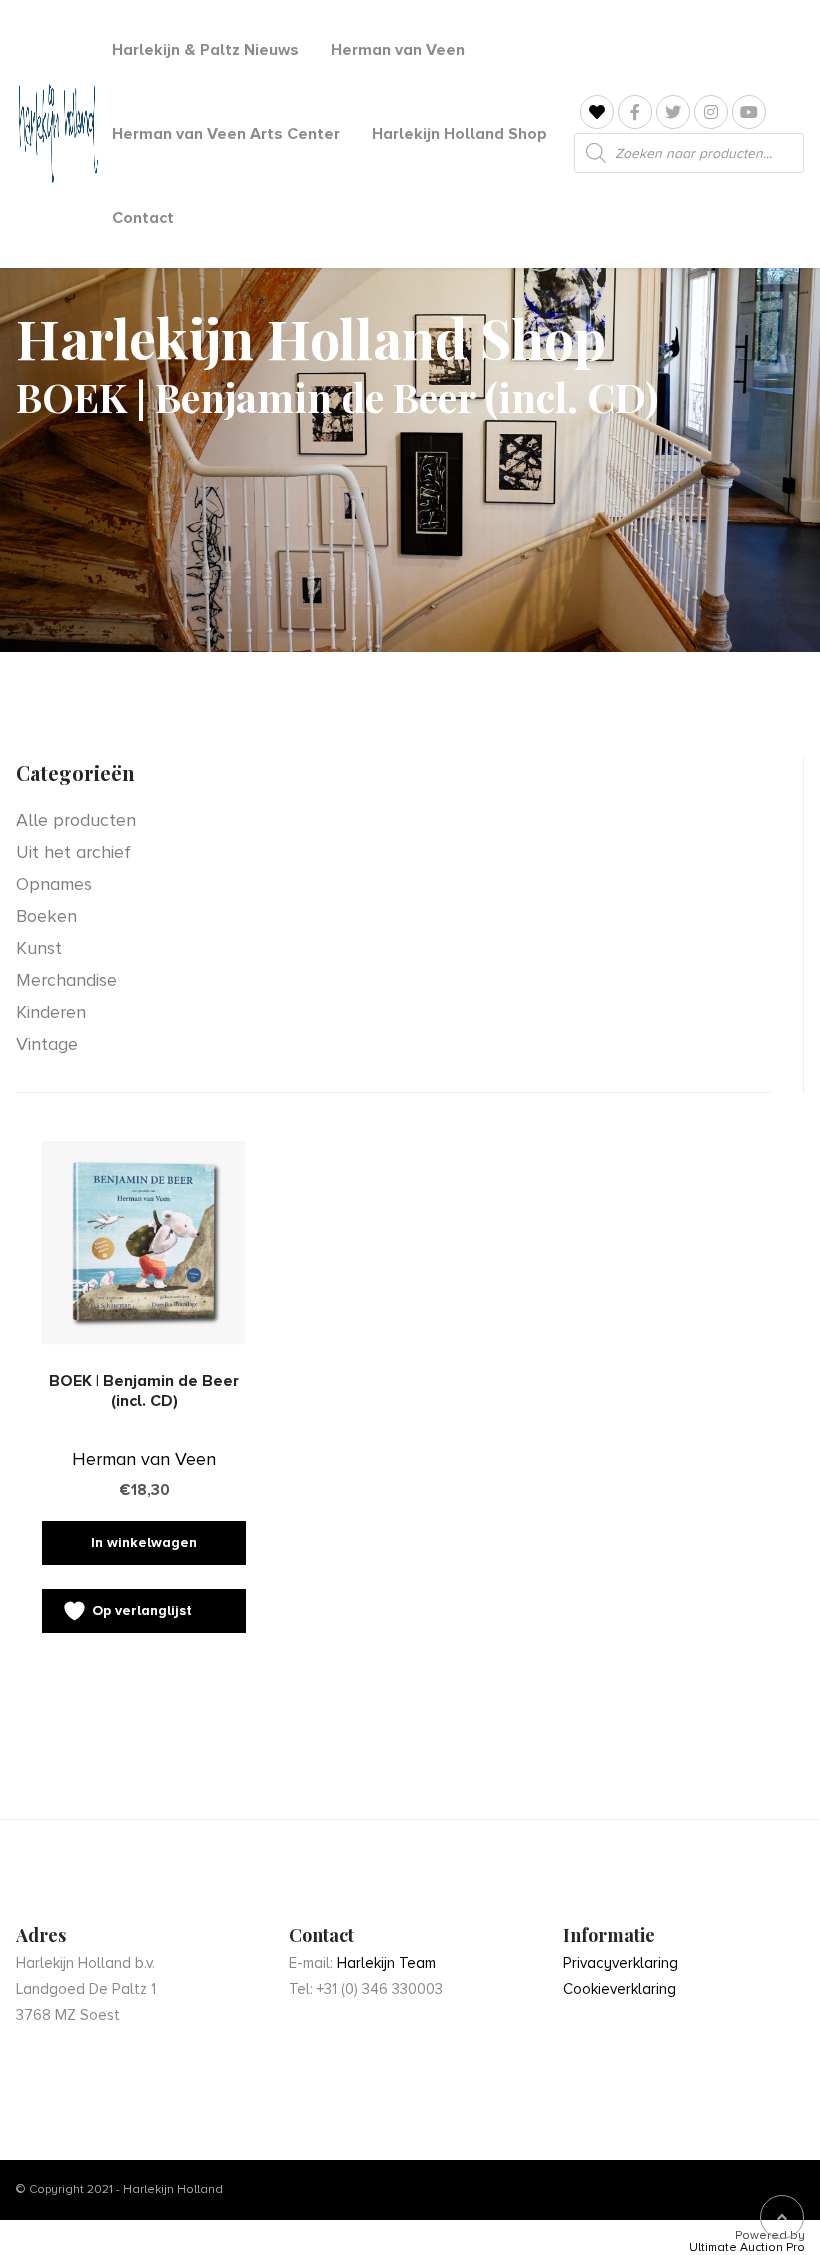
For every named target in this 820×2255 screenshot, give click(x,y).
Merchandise (66, 980)
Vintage (47, 1044)
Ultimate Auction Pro (747, 2248)
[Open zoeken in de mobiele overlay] (689, 153)
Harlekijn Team (386, 1963)
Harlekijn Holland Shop (459, 134)
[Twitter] (673, 112)
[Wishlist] (597, 112)
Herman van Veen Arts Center (226, 134)
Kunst (39, 948)
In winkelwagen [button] (144, 1542)
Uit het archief (73, 852)
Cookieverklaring (619, 1989)
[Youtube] (749, 112)
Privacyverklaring (620, 1963)
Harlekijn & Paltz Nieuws (205, 50)
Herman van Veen (398, 50)
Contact (143, 218)
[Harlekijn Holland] (57, 134)
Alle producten (76, 820)
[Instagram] (711, 112)
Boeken (46, 916)
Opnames (54, 884)
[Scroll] (782, 2217)
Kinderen (51, 1012)
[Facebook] (635, 112)
